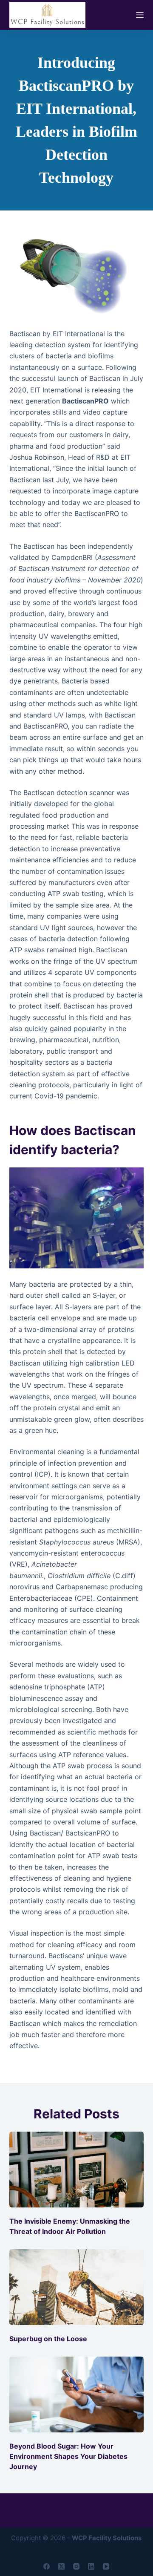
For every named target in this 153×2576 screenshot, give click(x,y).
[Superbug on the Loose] (77, 2287)
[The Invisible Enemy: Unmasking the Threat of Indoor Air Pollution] (77, 2170)
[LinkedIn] (91, 2566)
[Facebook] (47, 2566)
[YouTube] (106, 2566)
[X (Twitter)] (61, 2566)
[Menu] (140, 15)
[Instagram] (76, 2566)
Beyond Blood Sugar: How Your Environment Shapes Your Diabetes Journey (68, 2456)
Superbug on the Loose (48, 2339)
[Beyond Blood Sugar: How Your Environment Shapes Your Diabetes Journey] (77, 2394)
